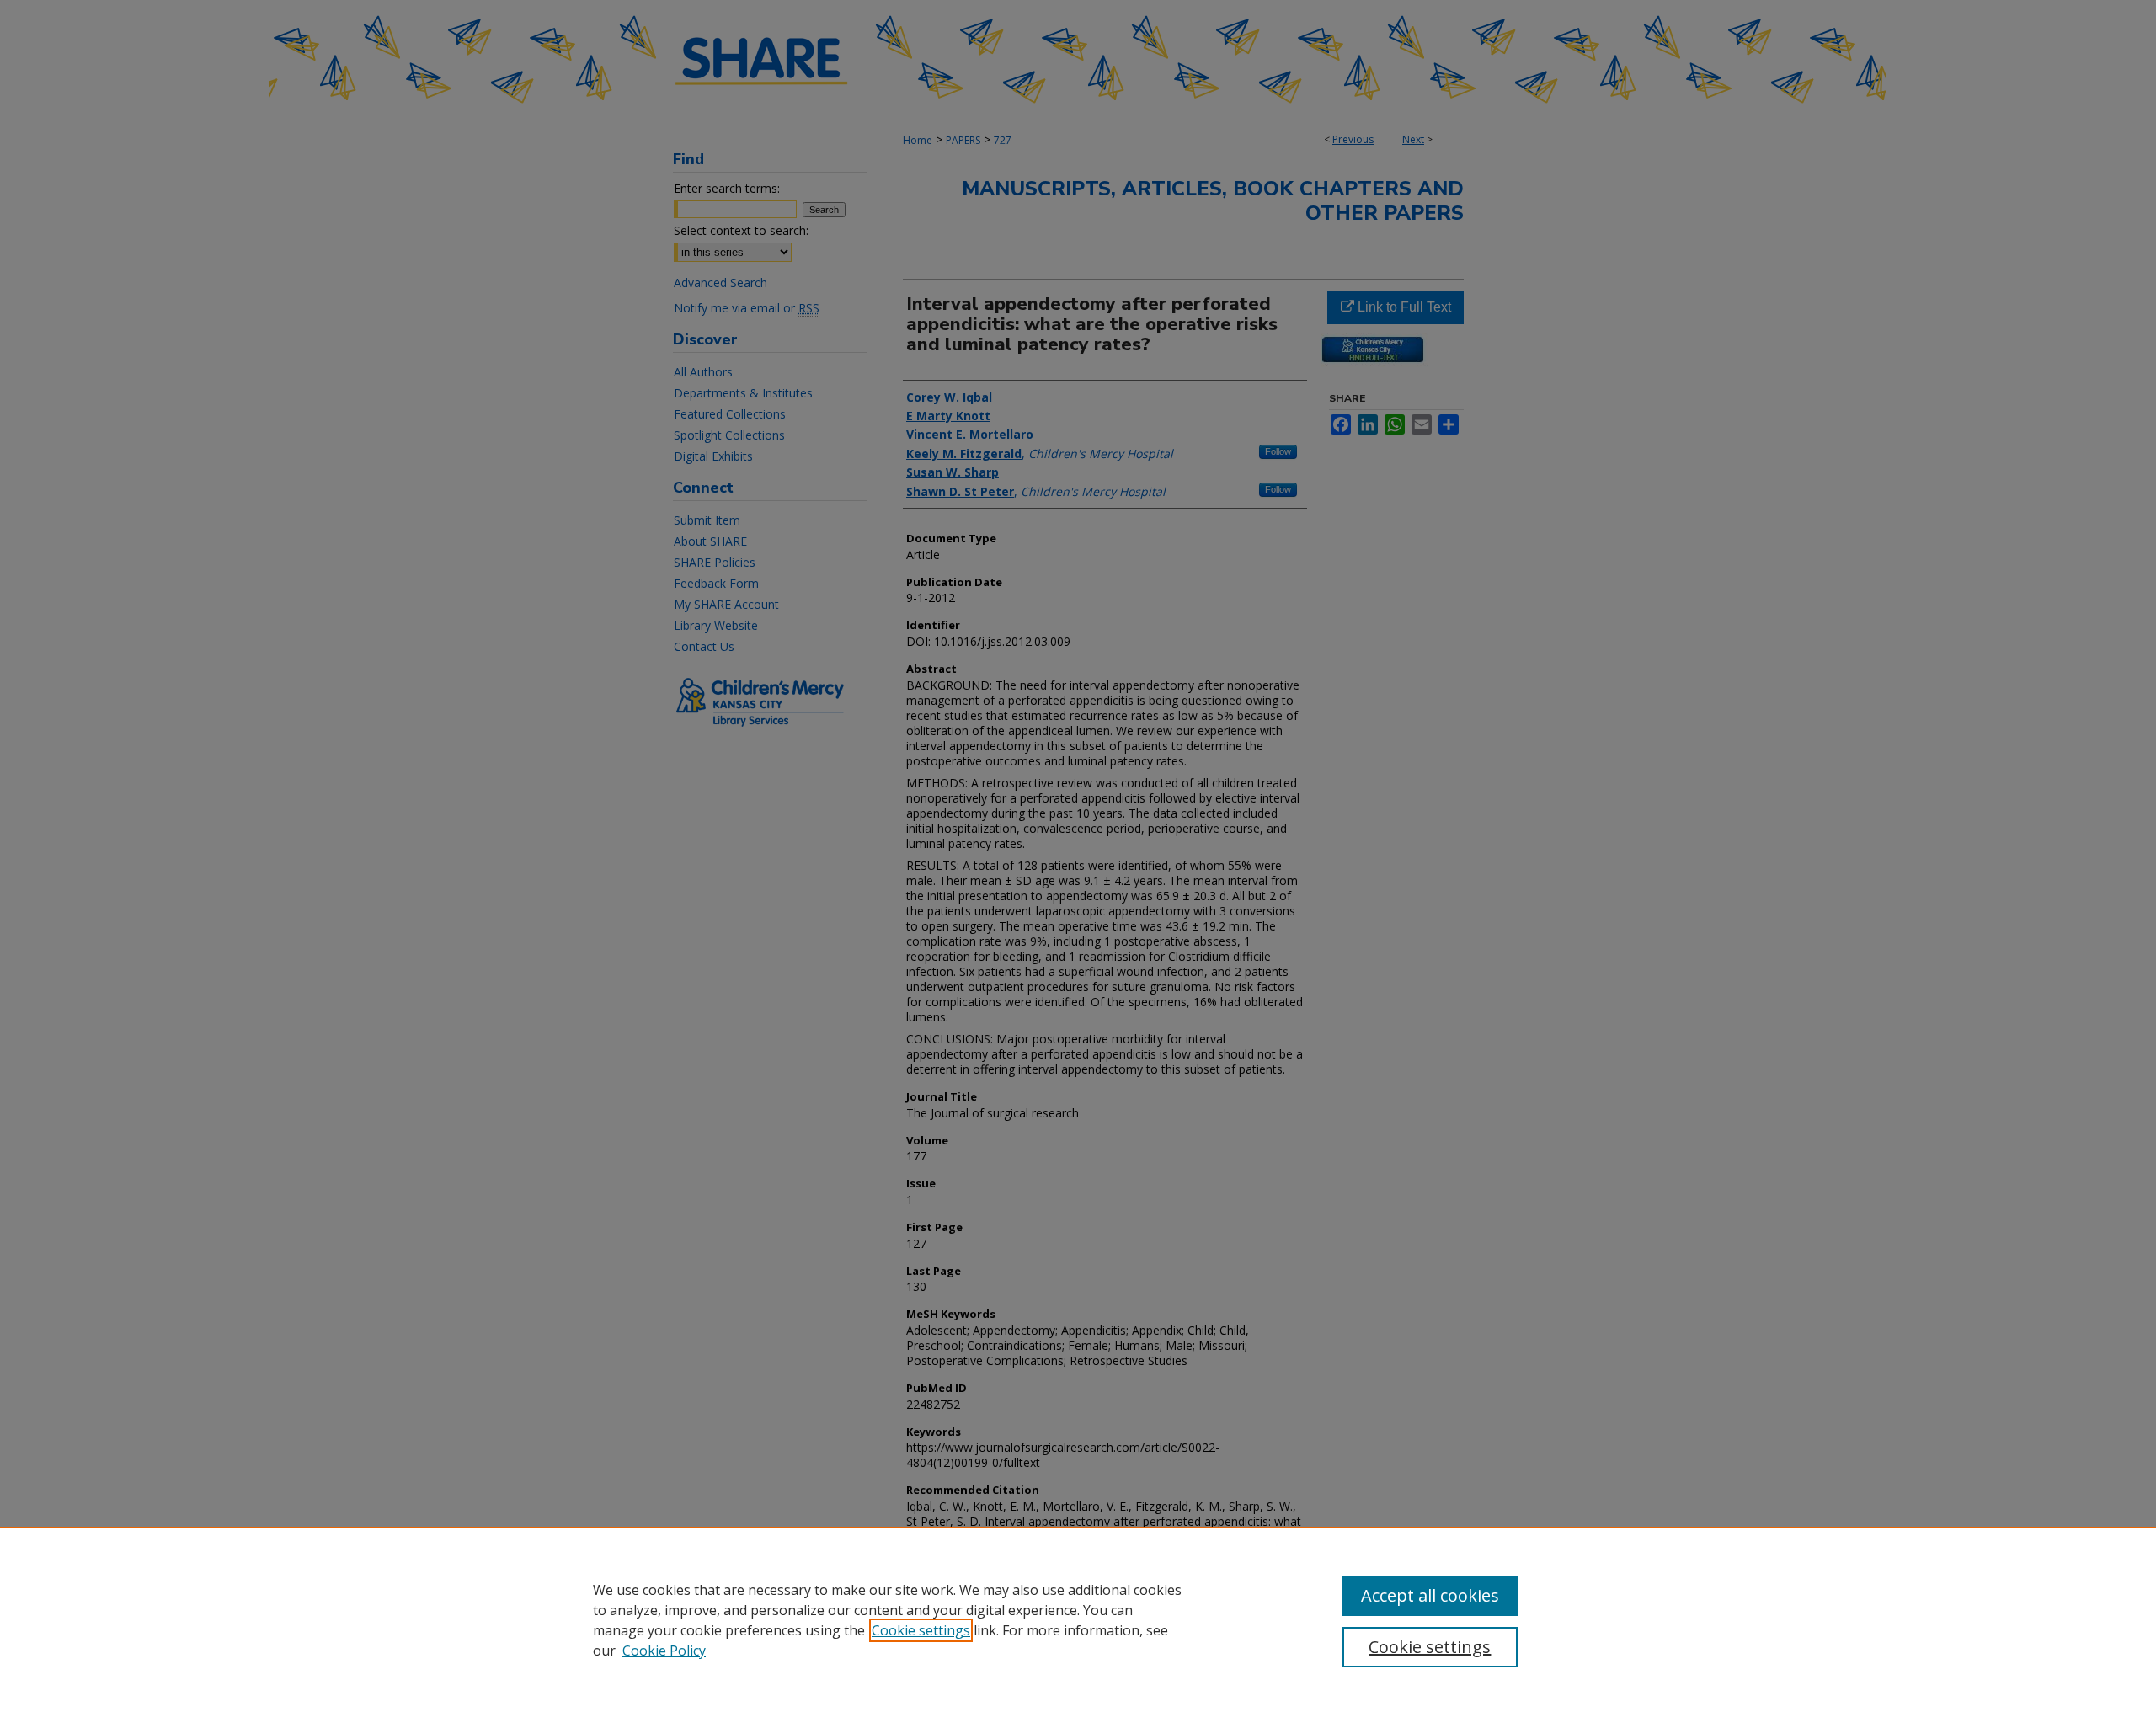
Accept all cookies (1430, 1595)
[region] (1078, 1619)
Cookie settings (921, 1630)
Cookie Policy (664, 1651)
